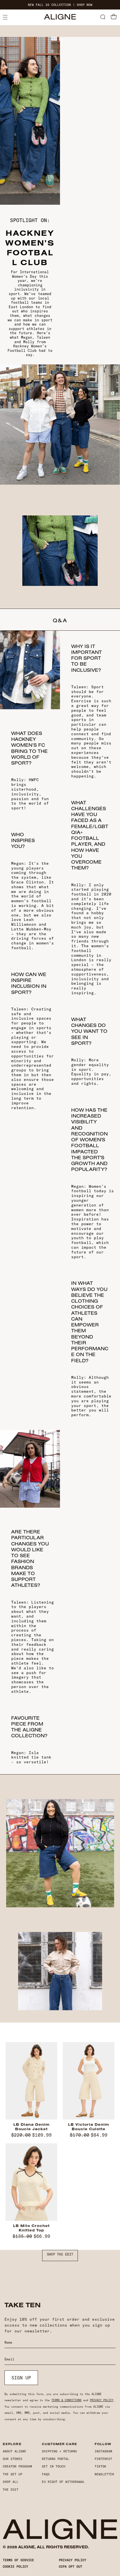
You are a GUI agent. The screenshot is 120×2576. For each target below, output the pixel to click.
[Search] (103, 17)
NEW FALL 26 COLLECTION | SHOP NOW (60, 5)
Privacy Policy (102, 2400)
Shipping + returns (59, 2451)
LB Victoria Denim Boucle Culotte (89, 2127)
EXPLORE (12, 2444)
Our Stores (13, 2459)
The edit (11, 2490)
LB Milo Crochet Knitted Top (31, 2228)
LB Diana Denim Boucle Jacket (32, 2127)
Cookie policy (15, 2566)
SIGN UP (21, 2378)
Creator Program (17, 2466)
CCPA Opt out (71, 2566)
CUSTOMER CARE (59, 2444)
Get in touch (54, 2466)
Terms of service (18, 2560)
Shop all (11, 2482)
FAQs (46, 2474)
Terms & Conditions (66, 2400)
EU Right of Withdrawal (63, 2482)
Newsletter (104, 2474)
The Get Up (13, 2474)
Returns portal (56, 2459)
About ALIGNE (15, 2451)
